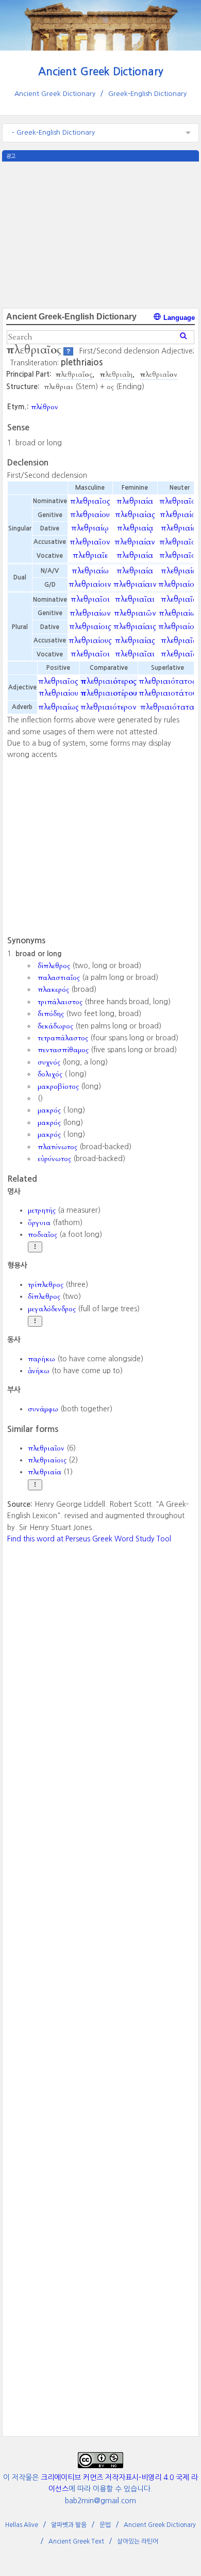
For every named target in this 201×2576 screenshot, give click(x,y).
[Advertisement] (100, 234)
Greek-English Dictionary (147, 94)
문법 (105, 2525)
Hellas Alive (22, 2525)
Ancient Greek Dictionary (101, 71)
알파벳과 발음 (69, 2525)
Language (178, 318)
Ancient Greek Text (76, 2541)
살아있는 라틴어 (138, 2541)
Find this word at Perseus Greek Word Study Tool (89, 1539)
